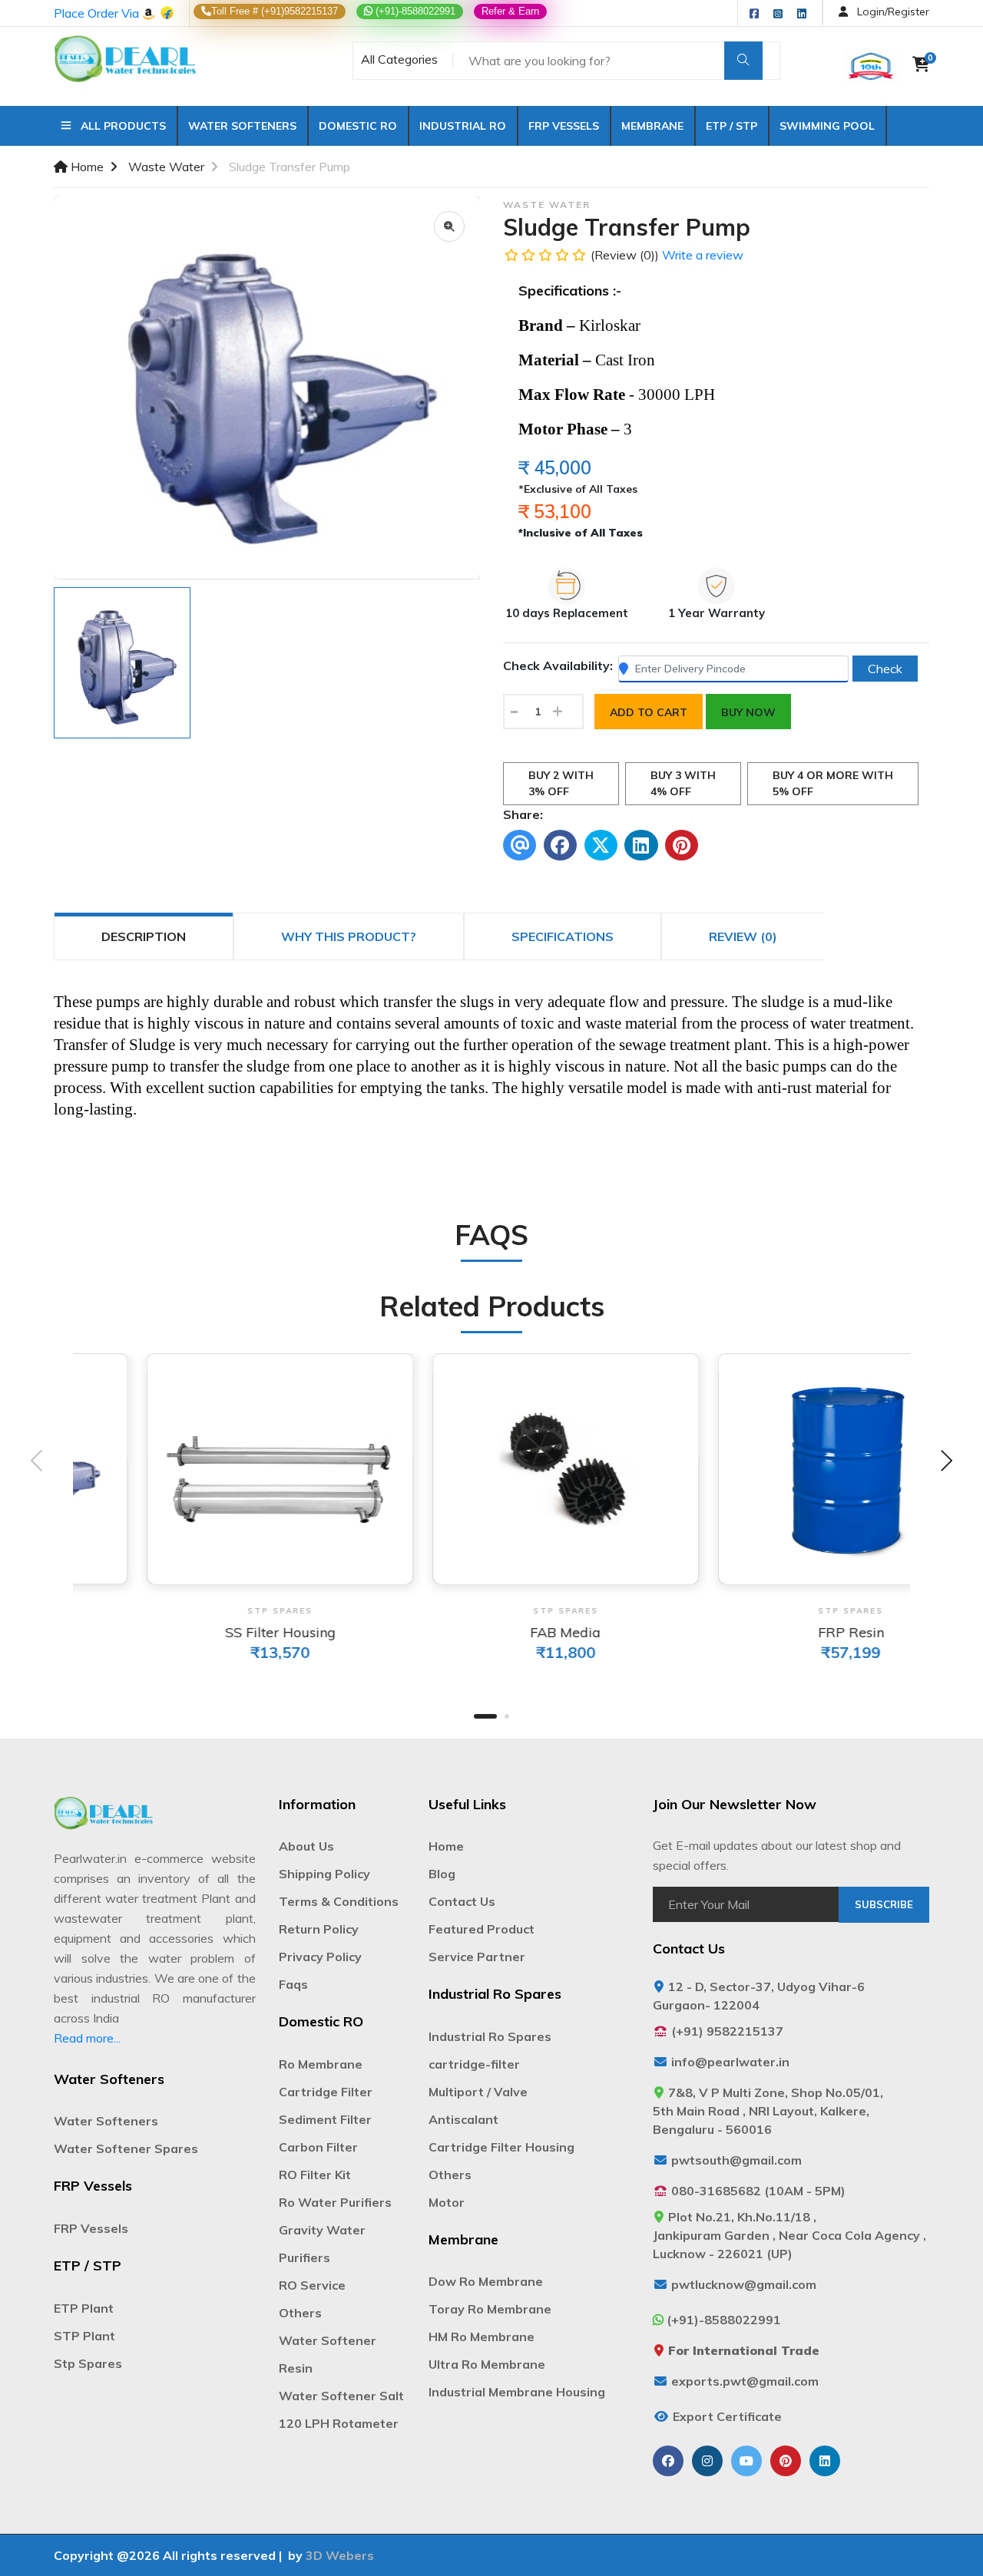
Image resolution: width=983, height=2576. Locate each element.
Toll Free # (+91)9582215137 (275, 11)
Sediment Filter (325, 2119)
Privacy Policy (320, 1957)
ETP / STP (731, 126)
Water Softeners (242, 126)
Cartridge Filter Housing (501, 2147)
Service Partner (477, 1957)
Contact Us (462, 1901)
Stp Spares (88, 2363)
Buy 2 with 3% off (561, 783)
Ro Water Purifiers (335, 2202)
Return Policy (319, 1929)
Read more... (87, 2038)
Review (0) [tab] (743, 936)
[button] (485, 1716)
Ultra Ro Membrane (487, 2364)
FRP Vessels (564, 126)
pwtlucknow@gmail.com (744, 2284)
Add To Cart (649, 712)
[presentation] (37, 1463)
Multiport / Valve (478, 2092)
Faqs (293, 1984)
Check (885, 669)
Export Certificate (727, 2416)
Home (86, 167)
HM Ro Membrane (482, 2337)
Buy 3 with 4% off (683, 783)
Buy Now (748, 712)
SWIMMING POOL (827, 126)
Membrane (652, 126)
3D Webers (340, 2555)
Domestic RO (358, 126)
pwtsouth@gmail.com (736, 2160)
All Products (119, 126)
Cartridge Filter (326, 2092)
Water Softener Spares (126, 2148)
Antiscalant (463, 2119)
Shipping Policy (324, 1874)
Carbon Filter (318, 2147)
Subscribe (884, 1904)
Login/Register (892, 12)
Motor (447, 2202)
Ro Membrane (321, 2064)
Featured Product (482, 1929)
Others (300, 2313)
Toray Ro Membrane (490, 2309)
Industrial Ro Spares (490, 2036)
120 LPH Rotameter (339, 2423)
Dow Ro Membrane (486, 2281)
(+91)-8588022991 (414, 11)
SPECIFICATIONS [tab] (563, 936)
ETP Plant (84, 2308)
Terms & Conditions (339, 1901)
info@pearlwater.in (730, 2062)
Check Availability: (558, 665)
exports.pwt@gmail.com (745, 2381)
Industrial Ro (463, 126)
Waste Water (166, 167)
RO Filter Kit (315, 2175)
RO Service (312, 2285)
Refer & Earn (510, 11)
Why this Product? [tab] (349, 936)
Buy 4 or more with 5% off (833, 783)
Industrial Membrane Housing (517, 2392)
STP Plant (84, 2336)
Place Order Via (98, 13)
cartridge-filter (474, 2064)
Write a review (703, 255)
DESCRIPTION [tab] (144, 936)
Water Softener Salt (341, 2396)
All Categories (399, 59)
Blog (442, 1874)
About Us (306, 1846)
